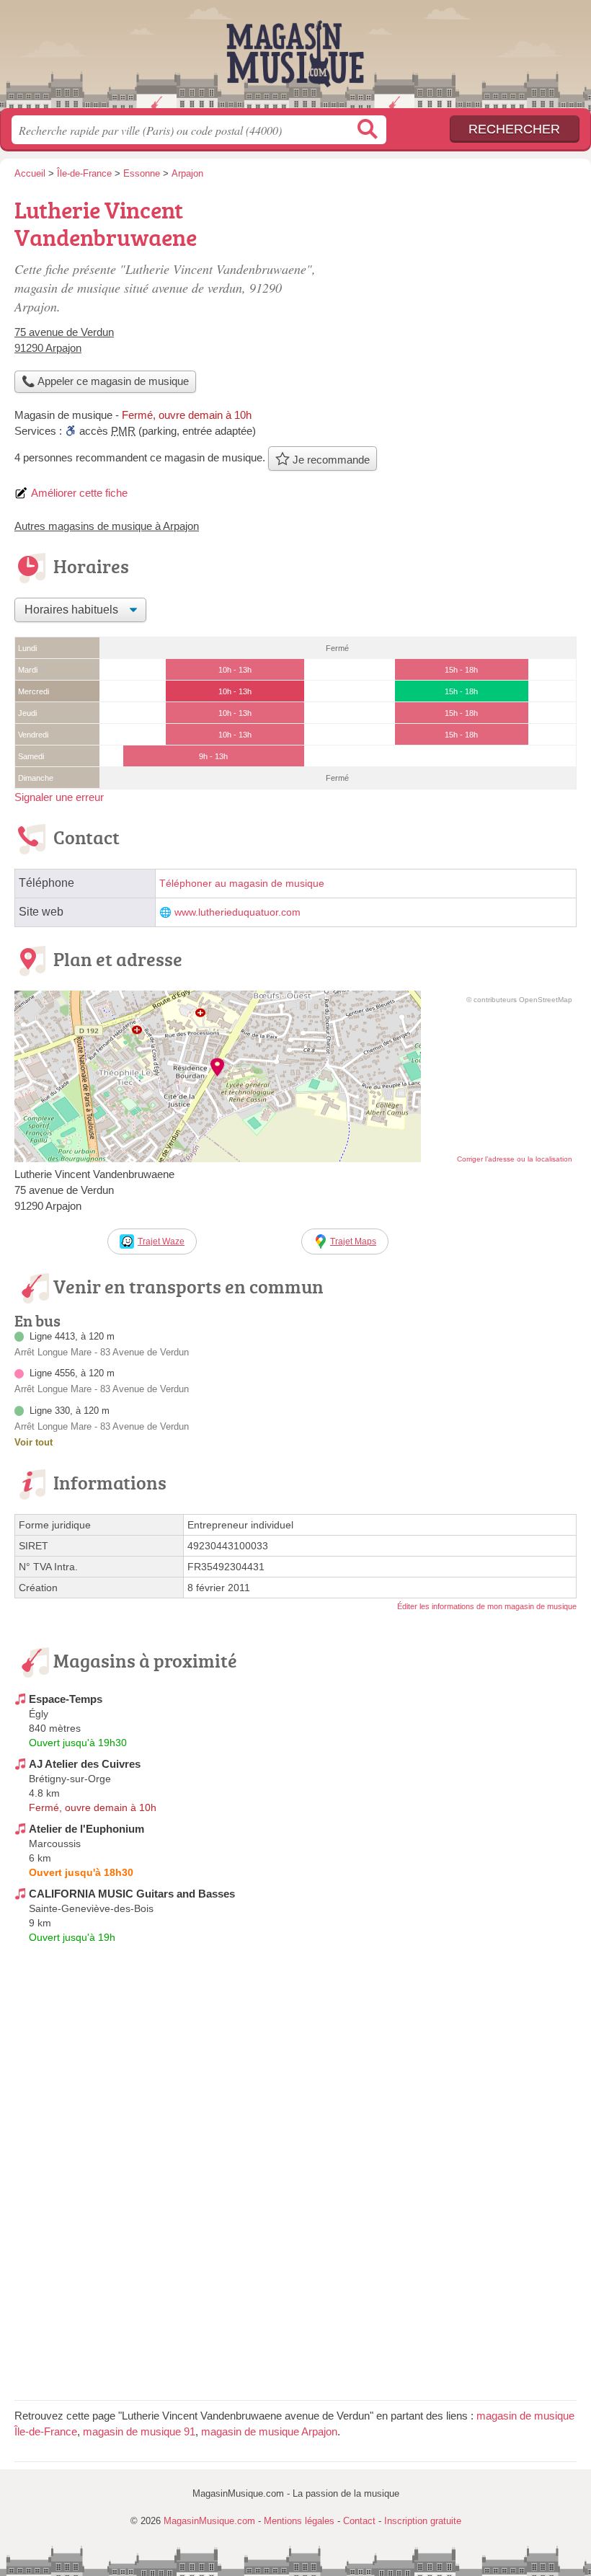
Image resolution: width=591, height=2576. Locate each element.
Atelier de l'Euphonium (86, 1829)
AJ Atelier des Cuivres (85, 1764)
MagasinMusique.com (295, 59)
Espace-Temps (66, 1699)
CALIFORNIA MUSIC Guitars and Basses (132, 1894)
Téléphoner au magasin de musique (242, 884)
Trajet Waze (161, 1241)
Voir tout (34, 1442)
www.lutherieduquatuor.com (237, 912)
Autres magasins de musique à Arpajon (107, 526)
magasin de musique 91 (139, 2431)
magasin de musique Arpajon (269, 2431)
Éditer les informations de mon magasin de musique (487, 1606)
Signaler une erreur (59, 797)
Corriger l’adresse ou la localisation (515, 1159)
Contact (359, 2521)
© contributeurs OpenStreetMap (519, 1000)
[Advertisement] (456, 293)
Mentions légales (299, 2521)
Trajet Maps (353, 1241)
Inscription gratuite (423, 2521)
